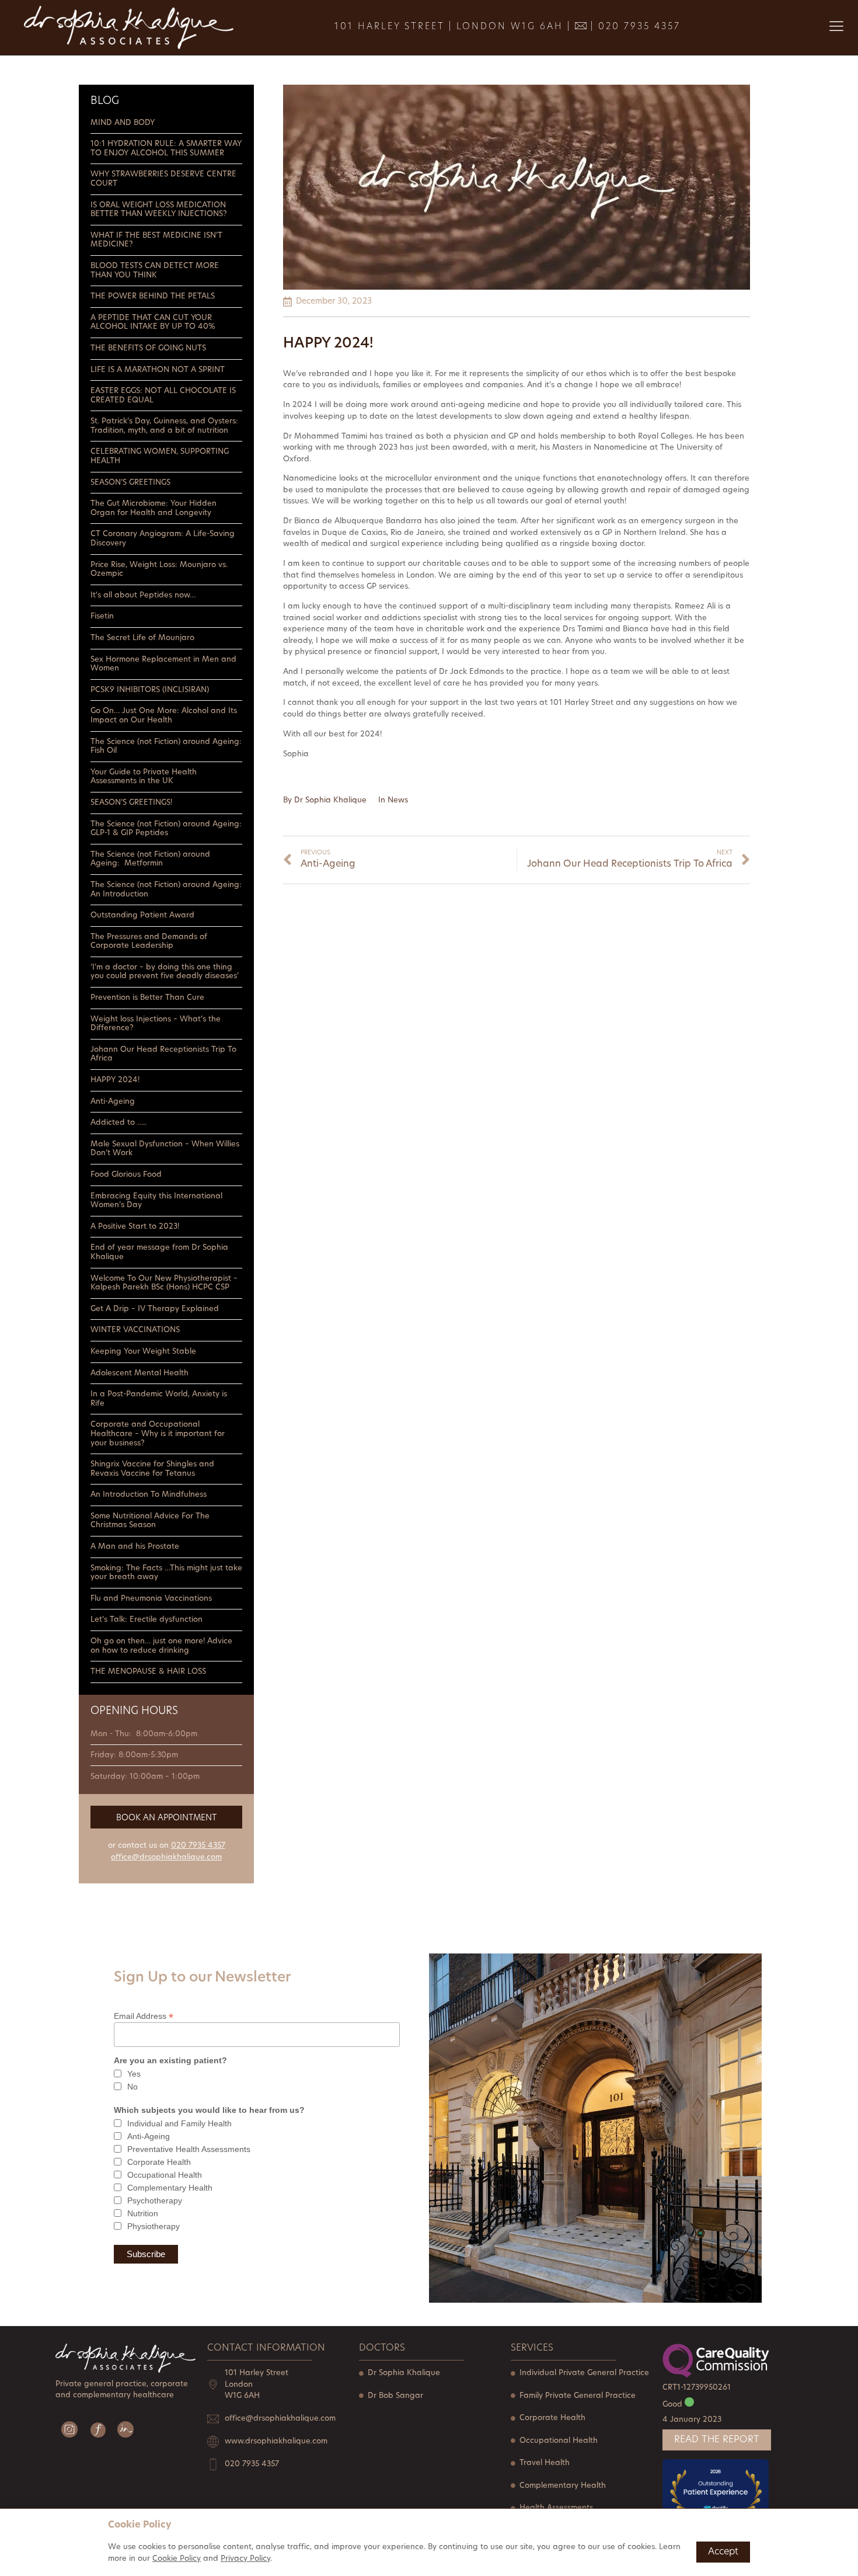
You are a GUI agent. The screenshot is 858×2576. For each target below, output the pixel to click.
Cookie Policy (177, 2559)
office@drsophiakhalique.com (166, 1857)
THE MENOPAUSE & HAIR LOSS (148, 1672)
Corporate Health (159, 2162)
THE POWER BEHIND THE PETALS (153, 296)
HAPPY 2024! (115, 1080)
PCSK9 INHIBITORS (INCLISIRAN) (151, 690)
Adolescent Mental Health (139, 1373)
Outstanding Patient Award (142, 915)
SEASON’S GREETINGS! (131, 803)
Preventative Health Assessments (189, 2149)
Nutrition (143, 2213)
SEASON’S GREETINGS (130, 483)
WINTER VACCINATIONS (135, 1330)
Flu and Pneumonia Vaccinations (151, 1599)
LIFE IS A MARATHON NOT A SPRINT (159, 370)
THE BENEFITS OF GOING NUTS (149, 348)
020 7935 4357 (639, 27)
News (398, 800)
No (132, 2087)
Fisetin (103, 616)
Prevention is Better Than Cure (147, 998)
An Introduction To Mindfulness (149, 1495)
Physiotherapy (154, 2226)
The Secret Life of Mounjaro (142, 638)
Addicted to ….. (118, 1123)
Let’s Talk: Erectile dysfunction (147, 1620)
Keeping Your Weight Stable (143, 1352)
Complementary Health (170, 2188)
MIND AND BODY (123, 123)
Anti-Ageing (113, 1102)
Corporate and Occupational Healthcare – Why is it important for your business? (158, 1434)
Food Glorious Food (126, 1175)
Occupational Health (165, 2175)
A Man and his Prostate (135, 1547)
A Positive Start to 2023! (135, 1227)
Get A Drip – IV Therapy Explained (155, 1309)
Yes (134, 2074)
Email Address (144, 2016)
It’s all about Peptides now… (143, 595)
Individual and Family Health (179, 2123)
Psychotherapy (155, 2200)
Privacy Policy (245, 2559)
